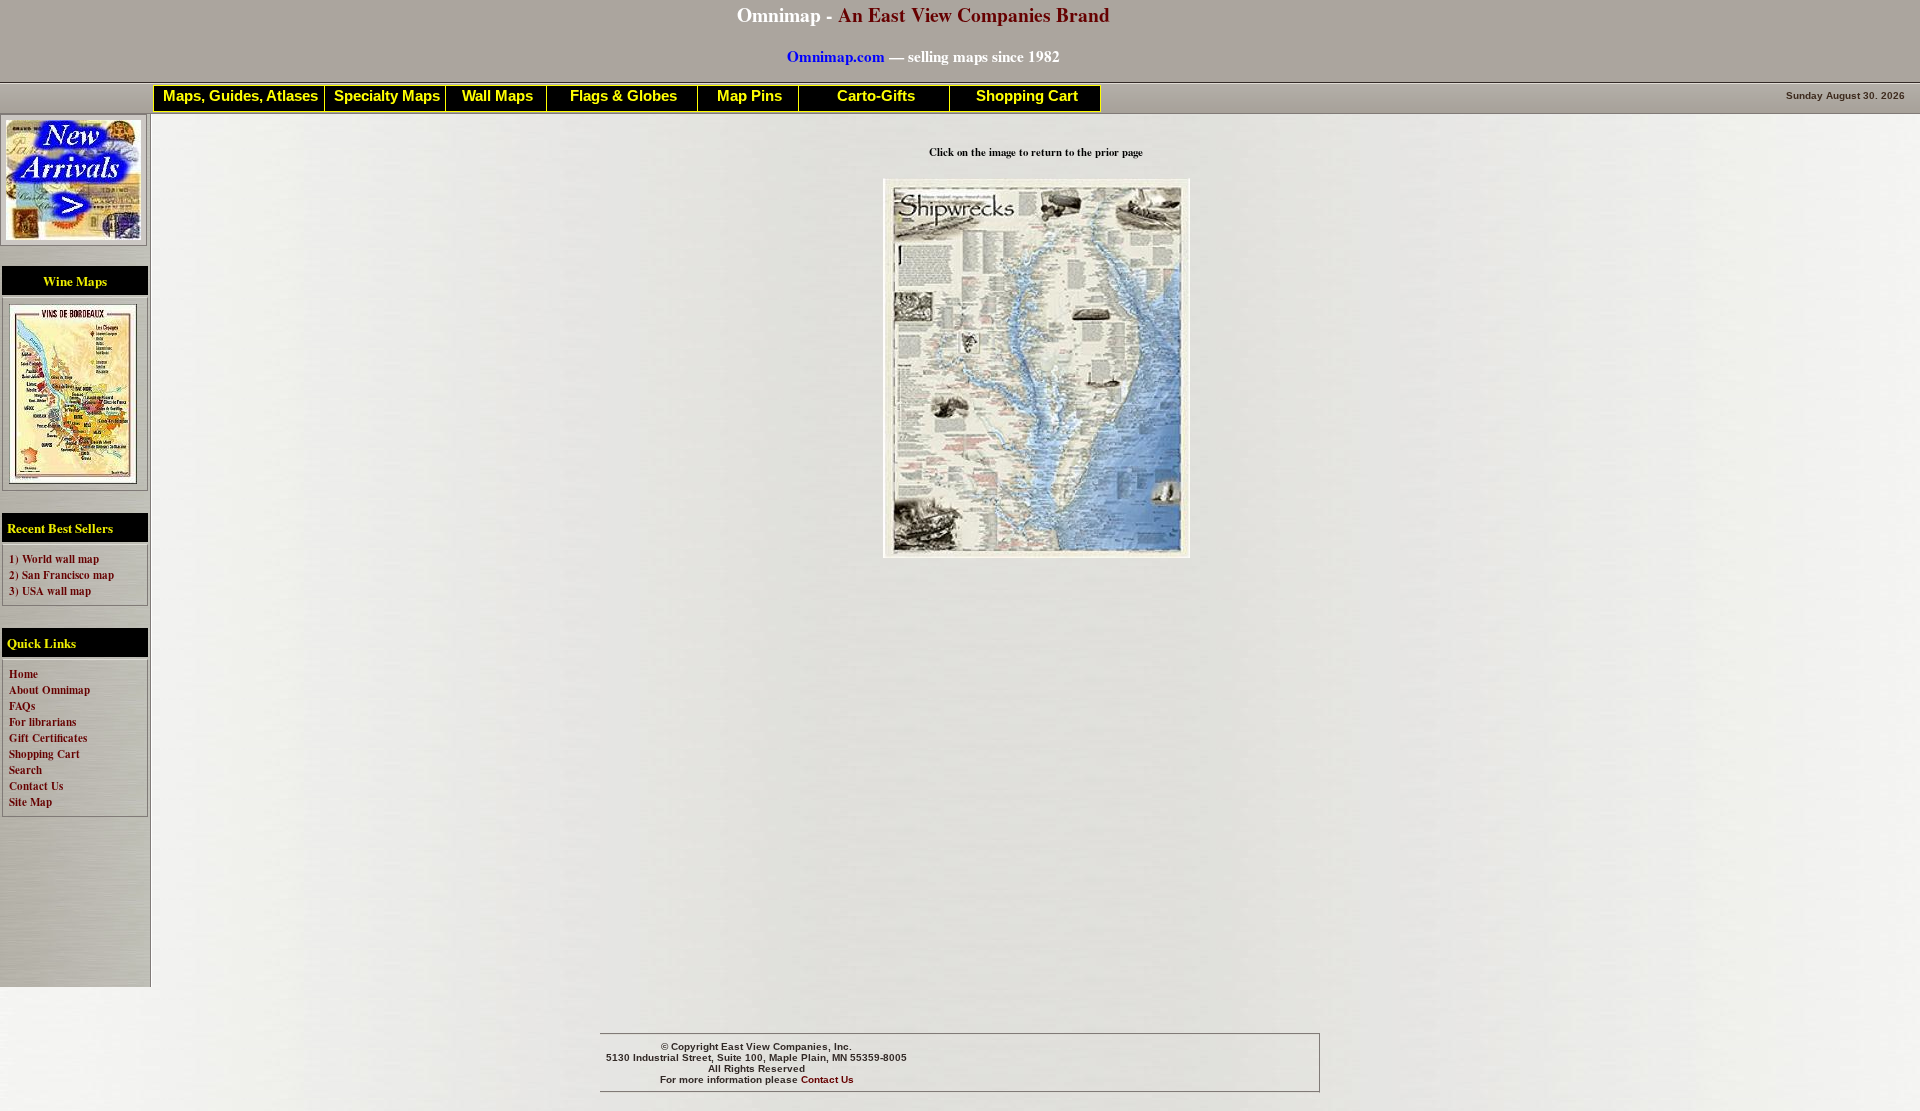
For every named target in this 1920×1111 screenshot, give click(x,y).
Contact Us (827, 1079)
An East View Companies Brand (974, 14)
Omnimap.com (836, 56)
